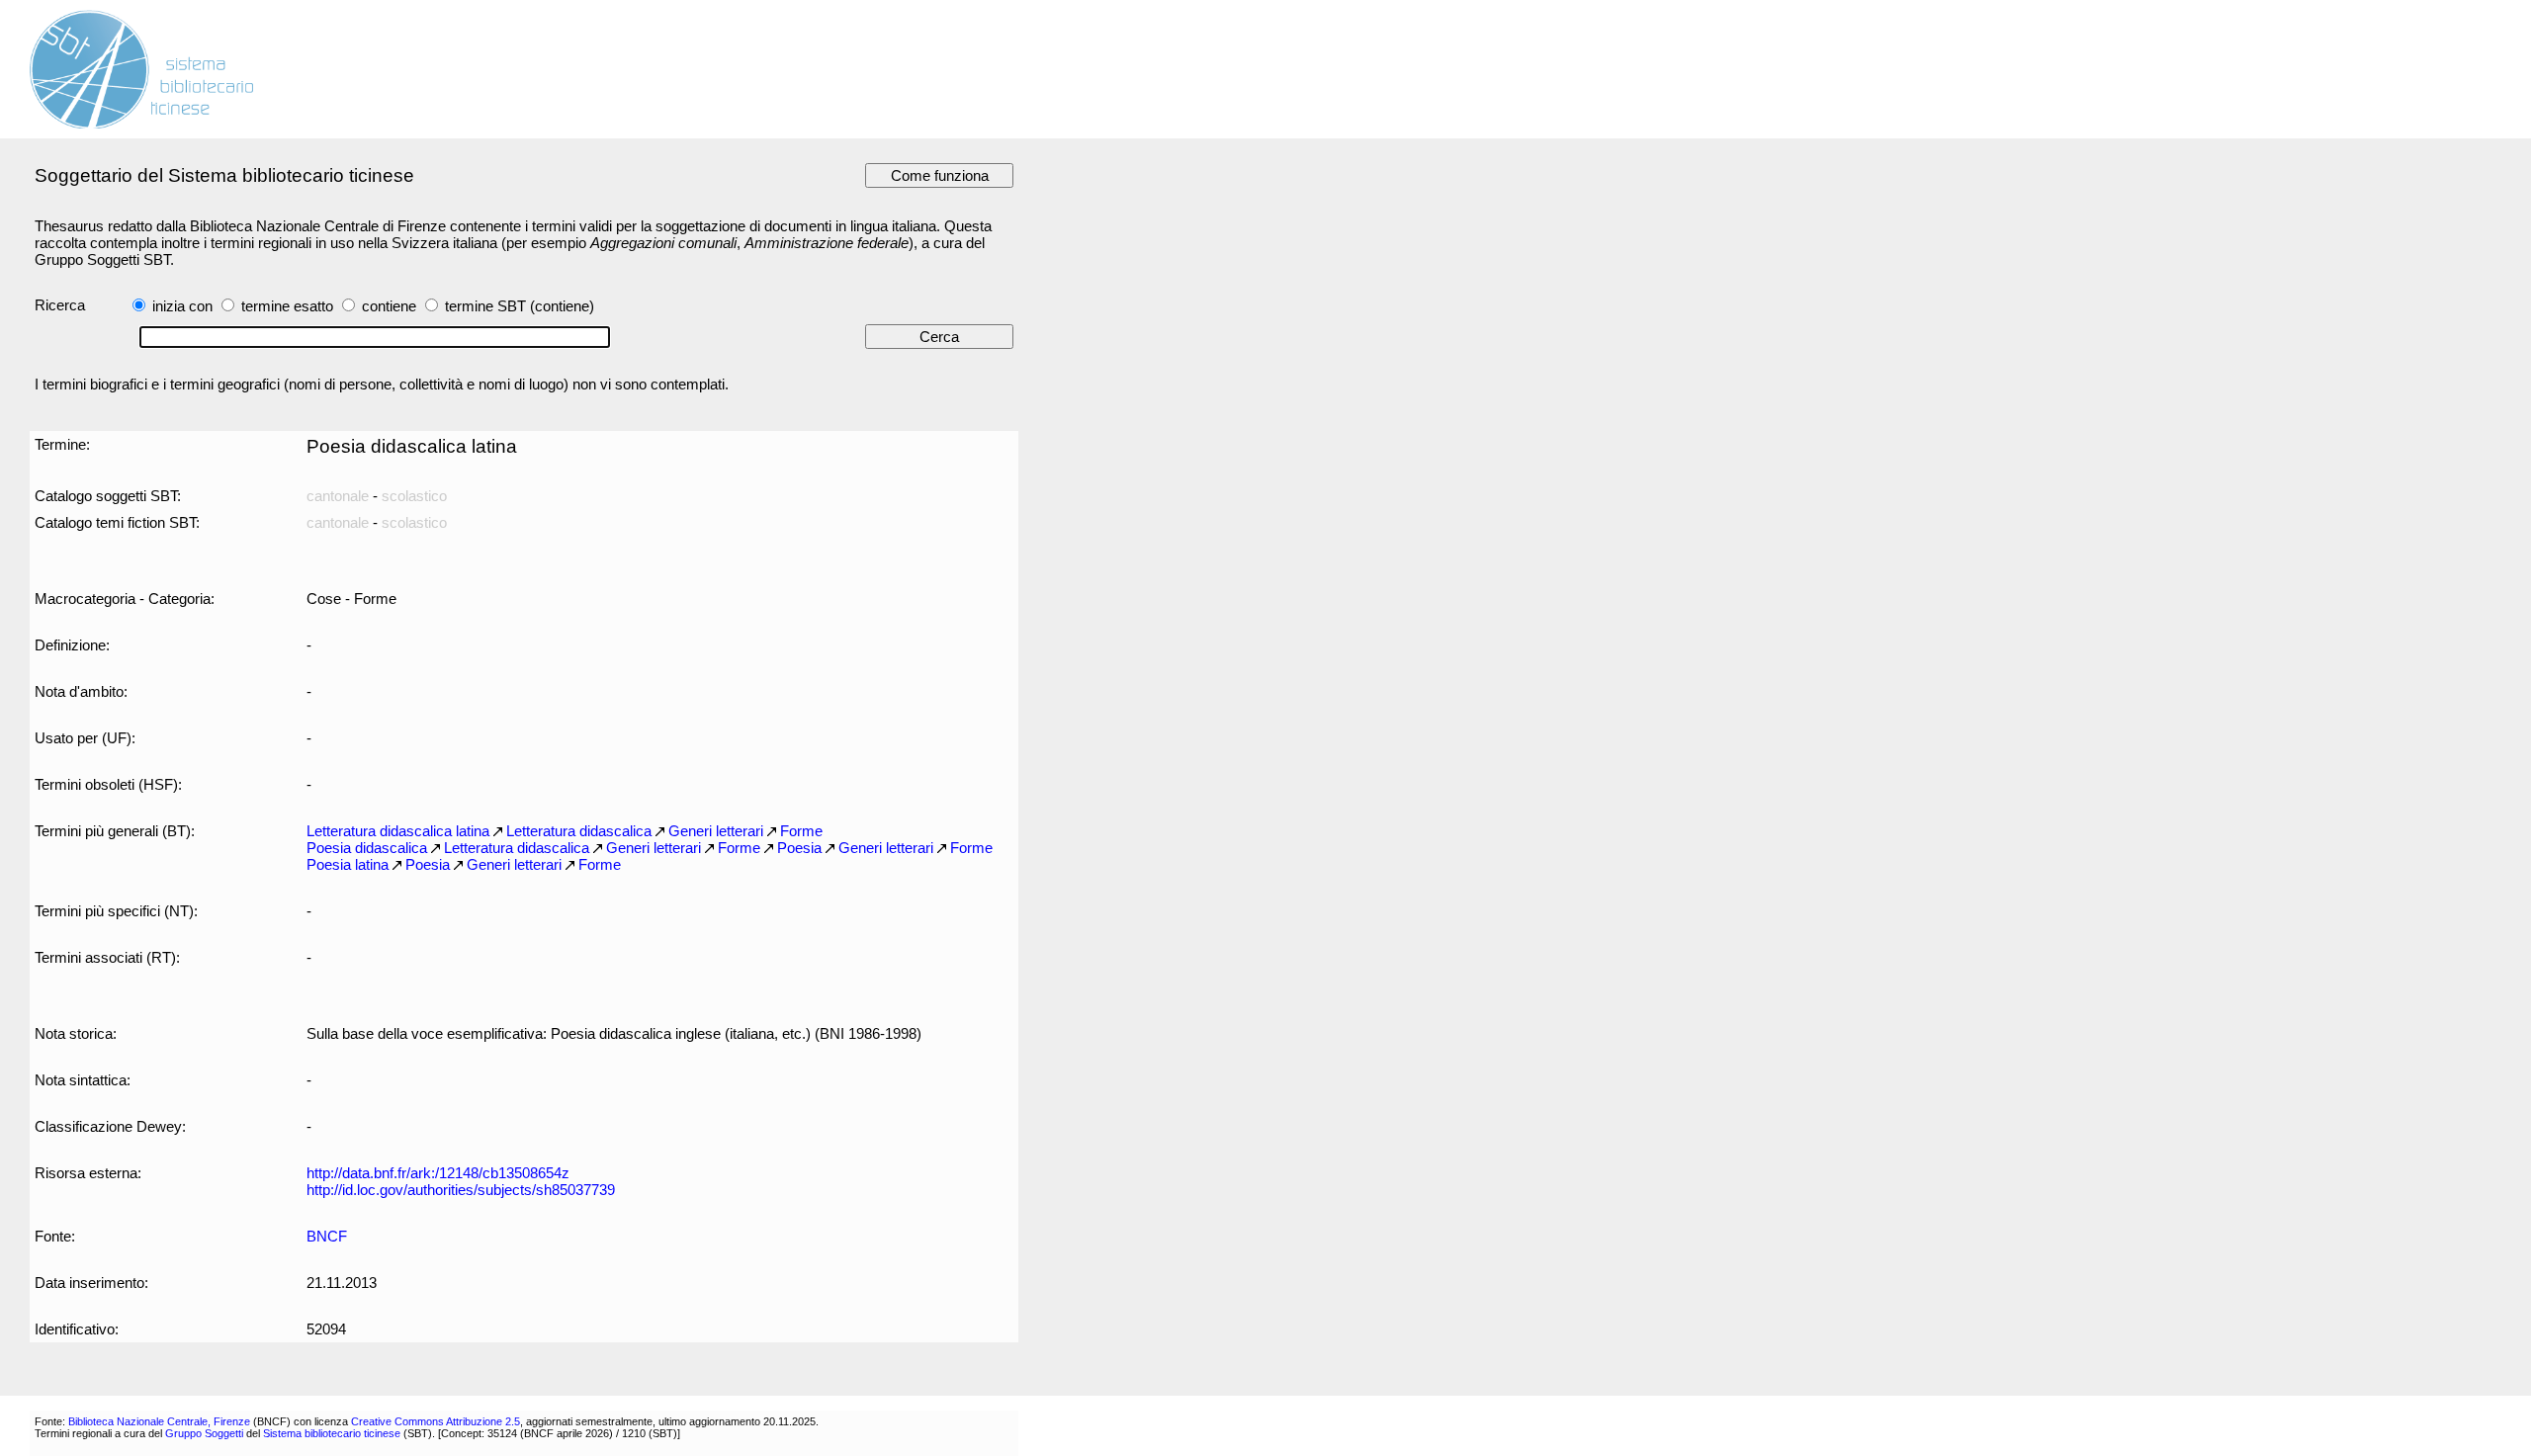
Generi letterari (716, 831)
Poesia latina (348, 864)
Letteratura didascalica (579, 831)
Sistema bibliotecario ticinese (332, 1433)
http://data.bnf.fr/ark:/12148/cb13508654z (438, 1173)
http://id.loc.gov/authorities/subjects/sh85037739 (461, 1190)
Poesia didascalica (367, 848)
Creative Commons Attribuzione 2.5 (436, 1421)
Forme (801, 831)
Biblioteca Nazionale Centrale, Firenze (159, 1421)
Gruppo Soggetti (204, 1433)
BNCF (327, 1236)
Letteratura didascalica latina (398, 831)
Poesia (799, 848)
